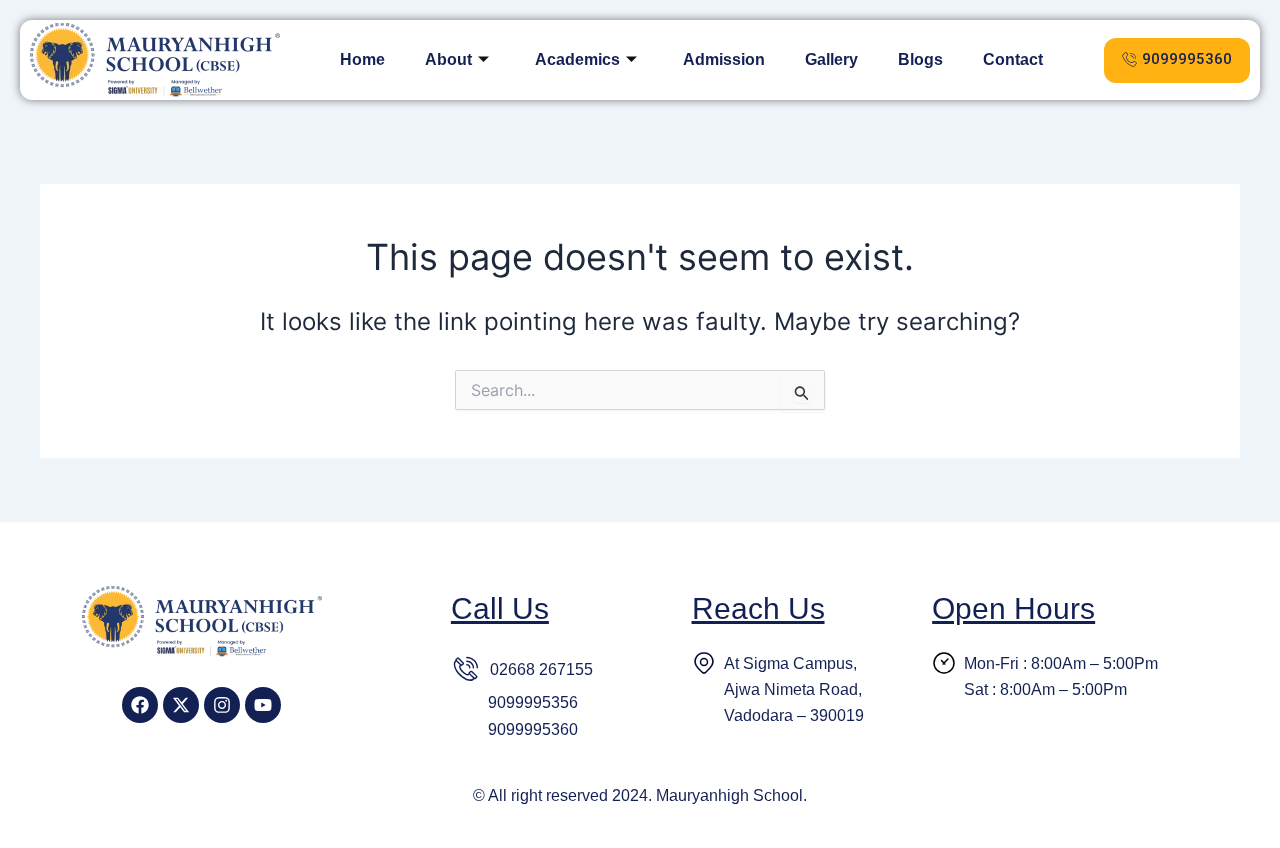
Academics (577, 59)
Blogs (920, 59)
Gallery (831, 59)
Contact (1013, 59)
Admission (724, 59)
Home (362, 59)
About (448, 59)
